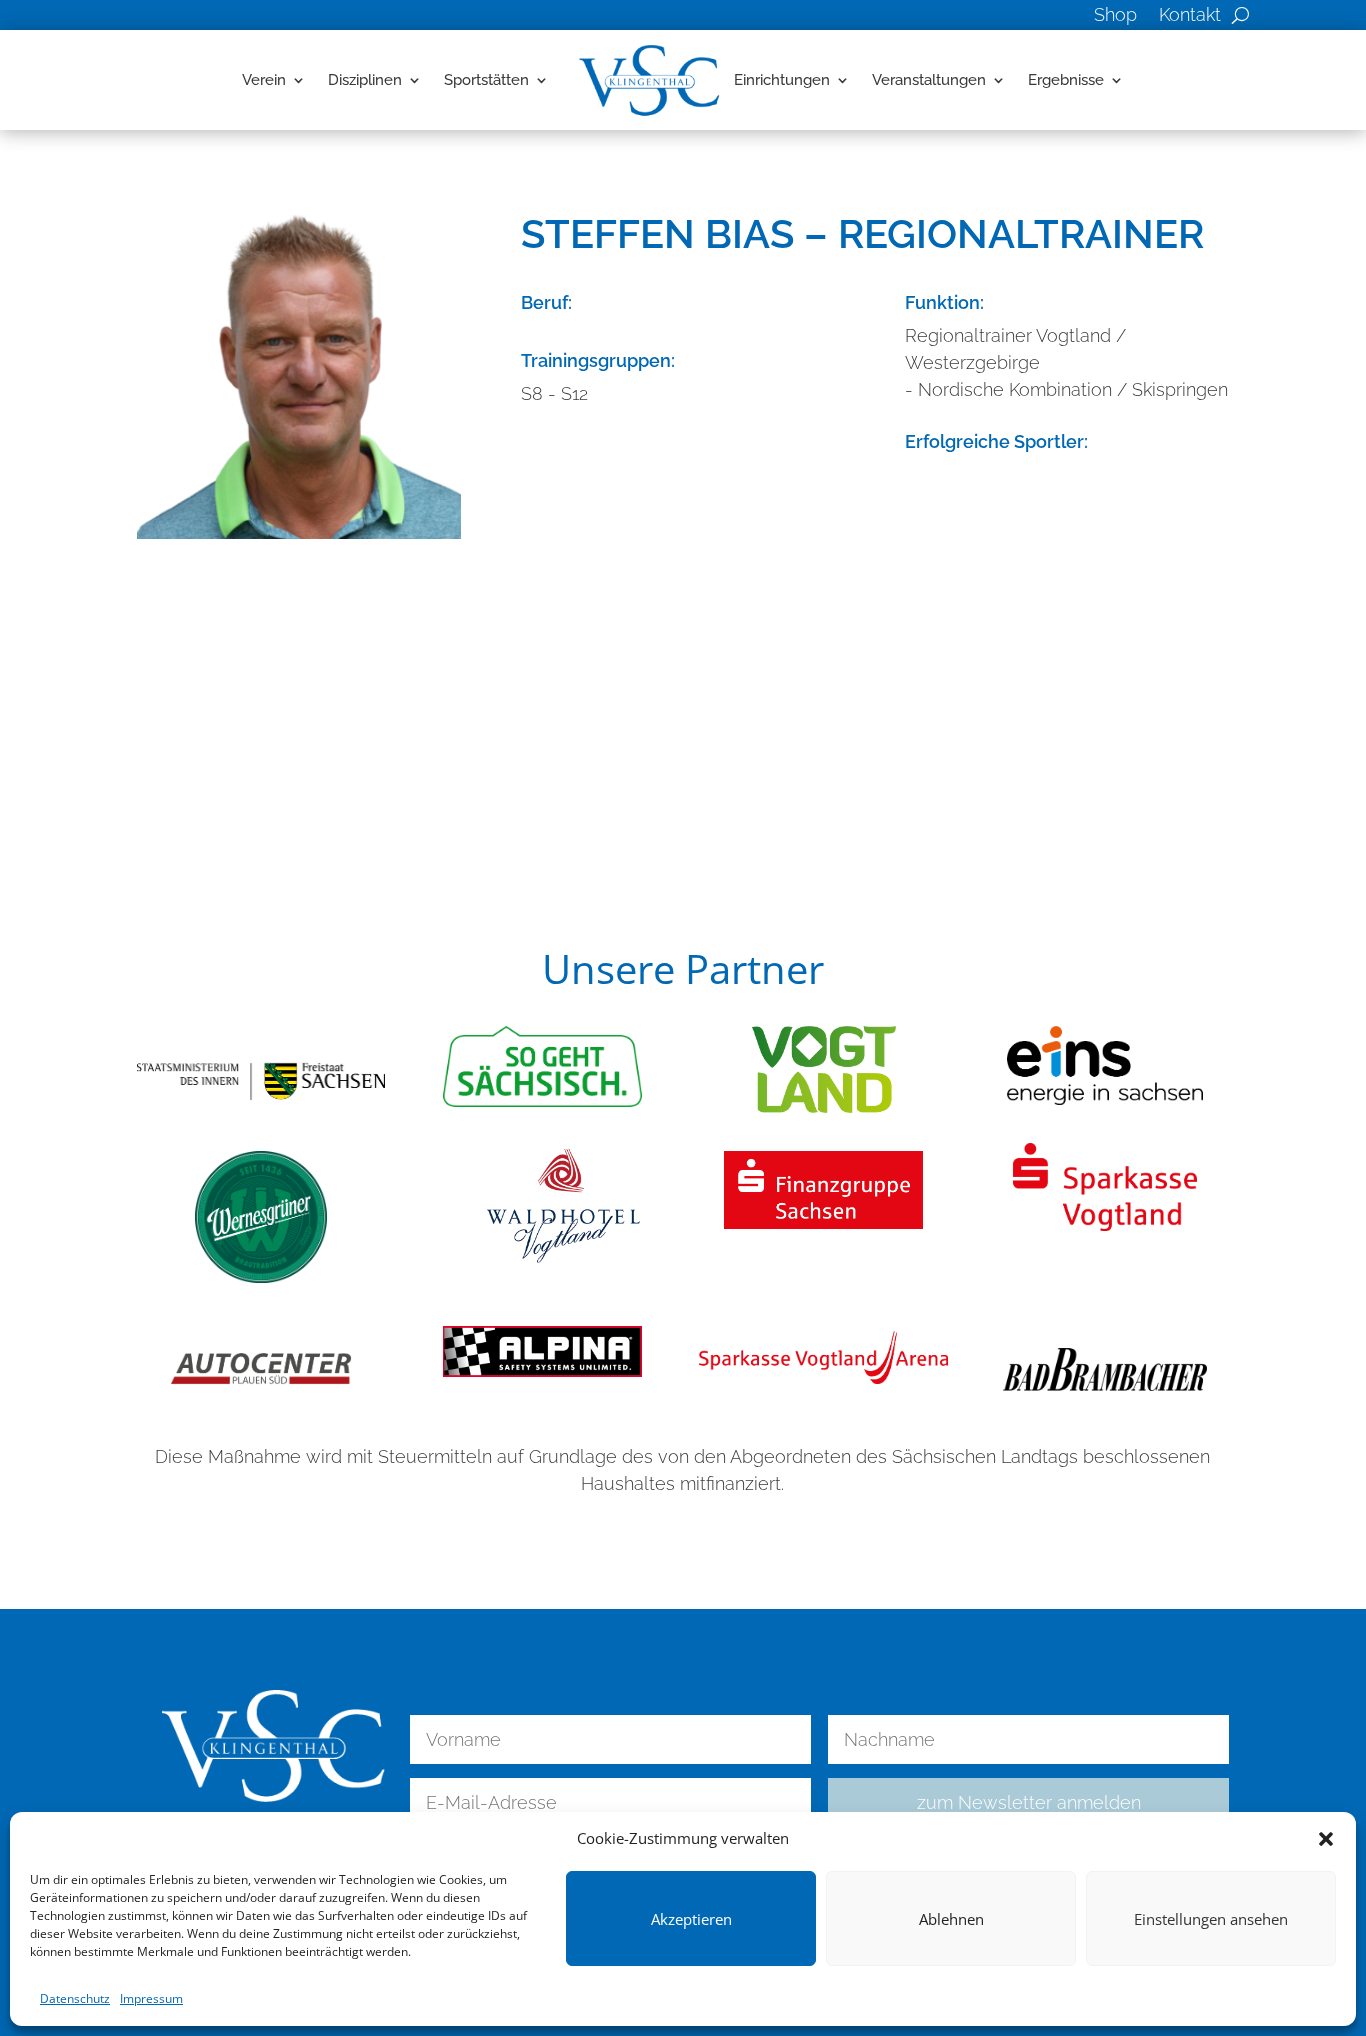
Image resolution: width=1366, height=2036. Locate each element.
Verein (264, 80)
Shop (1115, 16)
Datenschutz (75, 1998)
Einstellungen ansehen (1211, 1919)
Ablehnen (951, 1919)
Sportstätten (486, 80)
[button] (1326, 1839)
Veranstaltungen (929, 80)
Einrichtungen (782, 80)
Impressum (151, 1998)
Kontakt (1190, 16)
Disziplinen (365, 80)
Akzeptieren (691, 1919)
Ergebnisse (1066, 80)
